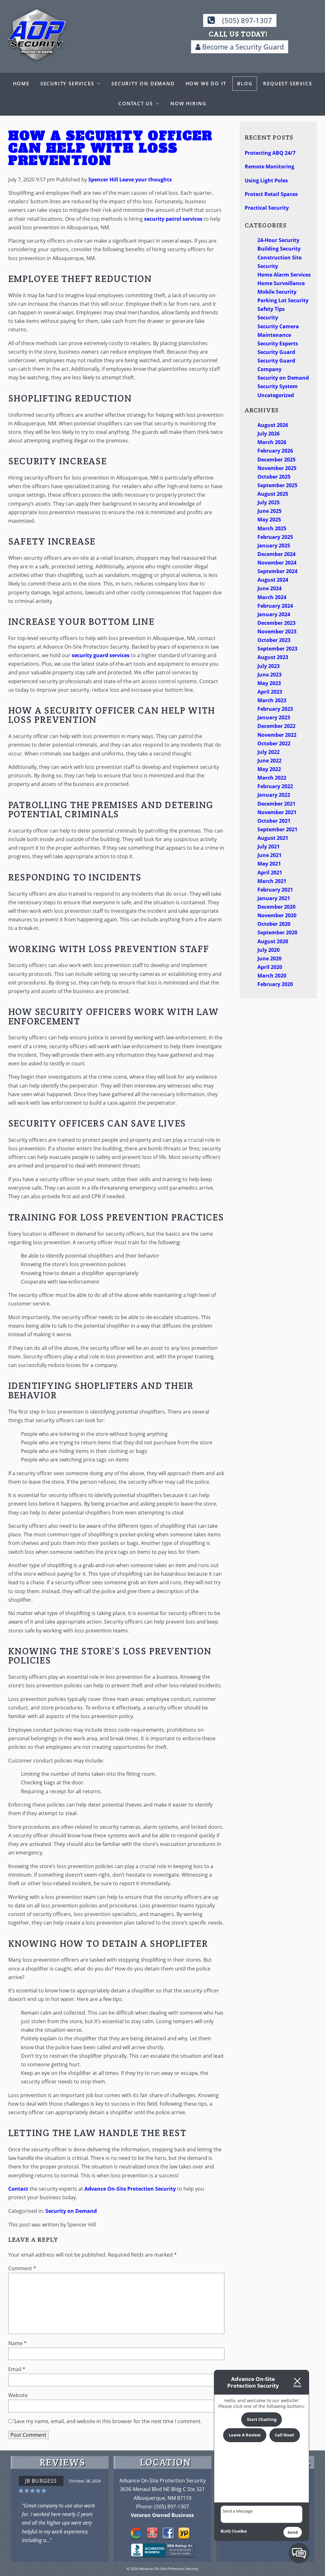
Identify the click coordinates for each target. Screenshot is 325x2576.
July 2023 (269, 666)
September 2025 (277, 485)
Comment (22, 2268)
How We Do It (206, 83)
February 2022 (275, 786)
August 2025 (273, 494)
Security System (278, 386)
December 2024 (276, 554)
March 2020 (272, 976)
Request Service (288, 83)
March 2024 (272, 597)
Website (18, 2395)
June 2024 (269, 588)
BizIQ (226, 2531)
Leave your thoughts (146, 180)
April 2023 (270, 692)
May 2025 (269, 520)
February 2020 (275, 984)
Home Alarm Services (284, 275)
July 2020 (269, 950)
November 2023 (277, 631)
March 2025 (272, 528)
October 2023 (274, 640)
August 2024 (273, 580)
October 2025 (274, 477)
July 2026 (269, 434)
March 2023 (272, 700)
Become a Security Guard (242, 47)
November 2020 (277, 915)
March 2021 (272, 881)
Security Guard (276, 352)
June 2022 (269, 761)
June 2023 (269, 675)
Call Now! (285, 2435)
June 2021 (269, 855)
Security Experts (278, 343)
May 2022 (269, 769)
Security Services (67, 83)
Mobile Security (277, 292)
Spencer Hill (103, 180)
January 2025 (274, 546)
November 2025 (277, 468)
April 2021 (270, 873)
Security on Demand (143, 83)
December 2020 (276, 907)
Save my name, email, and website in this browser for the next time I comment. (108, 2421)
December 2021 (276, 804)
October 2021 (274, 821)
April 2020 (270, 967)
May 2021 (269, 864)
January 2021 (274, 898)
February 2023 (275, 709)
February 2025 (275, 537)
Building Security (279, 249)
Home (21, 83)
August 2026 (273, 425)
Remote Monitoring (269, 167)
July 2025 (269, 502)
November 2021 (277, 812)
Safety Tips (271, 309)
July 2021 (269, 847)
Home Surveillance (281, 283)
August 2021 (273, 838)
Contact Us (136, 103)
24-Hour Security (278, 240)
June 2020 (269, 958)
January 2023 (274, 717)
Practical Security (267, 208)
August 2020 (273, 941)
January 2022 (274, 795)
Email (17, 2369)
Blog (245, 83)
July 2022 (269, 752)
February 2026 (275, 451)
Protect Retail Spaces (271, 194)
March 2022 (272, 778)
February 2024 (275, 606)
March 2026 (272, 442)
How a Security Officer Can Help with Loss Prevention (110, 148)
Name (17, 2343)
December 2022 (276, 726)
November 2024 (277, 563)
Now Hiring (189, 103)
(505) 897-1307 (247, 20)
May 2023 (269, 683)
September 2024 (277, 571)
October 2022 (274, 743)
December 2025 (276, 460)
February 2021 (275, 890)
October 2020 (274, 924)
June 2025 (269, 511)
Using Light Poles (266, 180)
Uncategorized (276, 395)
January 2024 (274, 614)
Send (293, 2532)
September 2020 (277, 932)
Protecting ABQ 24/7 (270, 153)
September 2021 (277, 829)
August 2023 (273, 657)
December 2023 (276, 623)
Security (268, 317)
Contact (18, 2189)
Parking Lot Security (283, 300)
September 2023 (277, 649)
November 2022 (277, 735)
